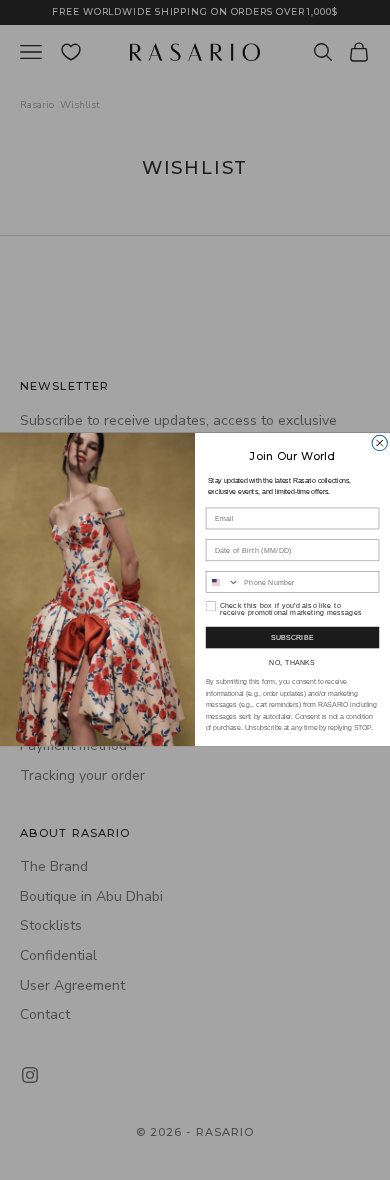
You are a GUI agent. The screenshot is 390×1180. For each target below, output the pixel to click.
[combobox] (222, 582)
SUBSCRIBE (293, 638)
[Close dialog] (379, 443)
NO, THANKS (292, 663)
